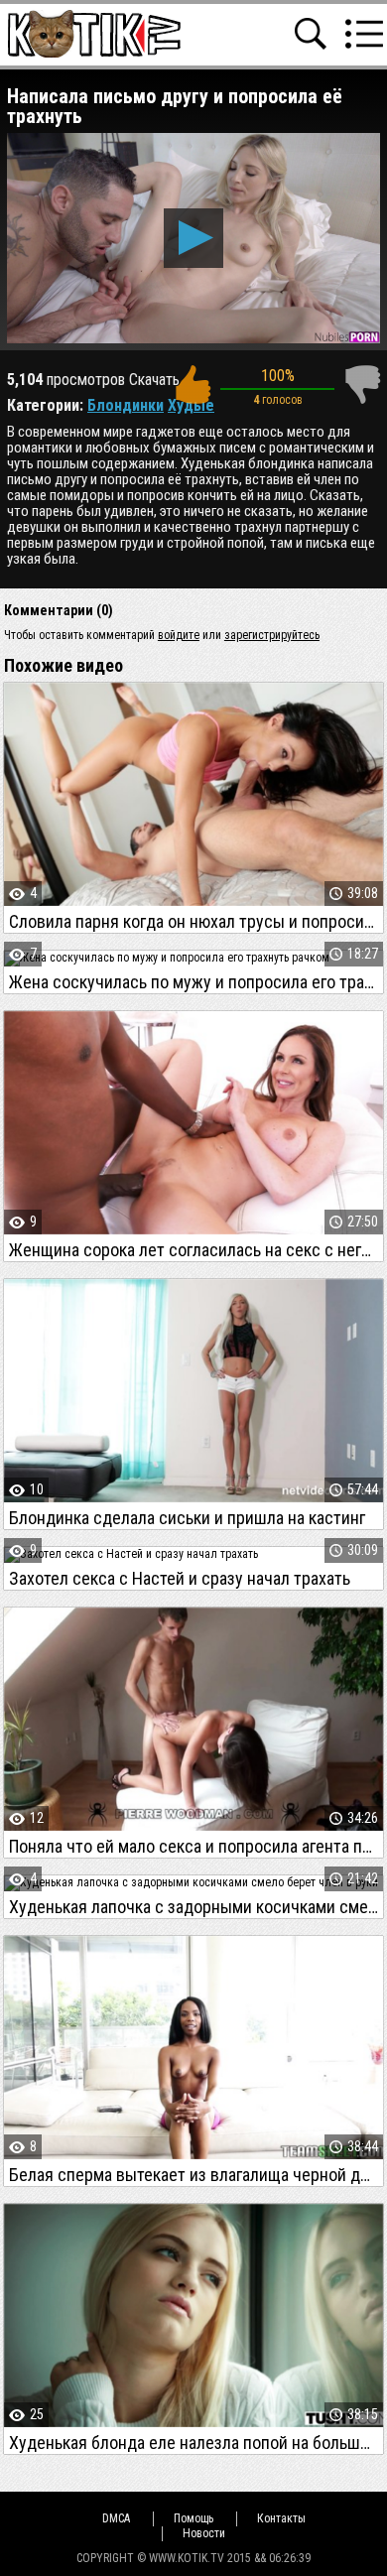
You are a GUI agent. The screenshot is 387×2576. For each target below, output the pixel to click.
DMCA (116, 2518)
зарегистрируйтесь (272, 635)
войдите (179, 635)
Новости (204, 2533)
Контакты (281, 2518)
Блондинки (126, 405)
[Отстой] (362, 385)
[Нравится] (193, 385)
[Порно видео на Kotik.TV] (94, 33)
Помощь (193, 2518)
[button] (193, 238)
